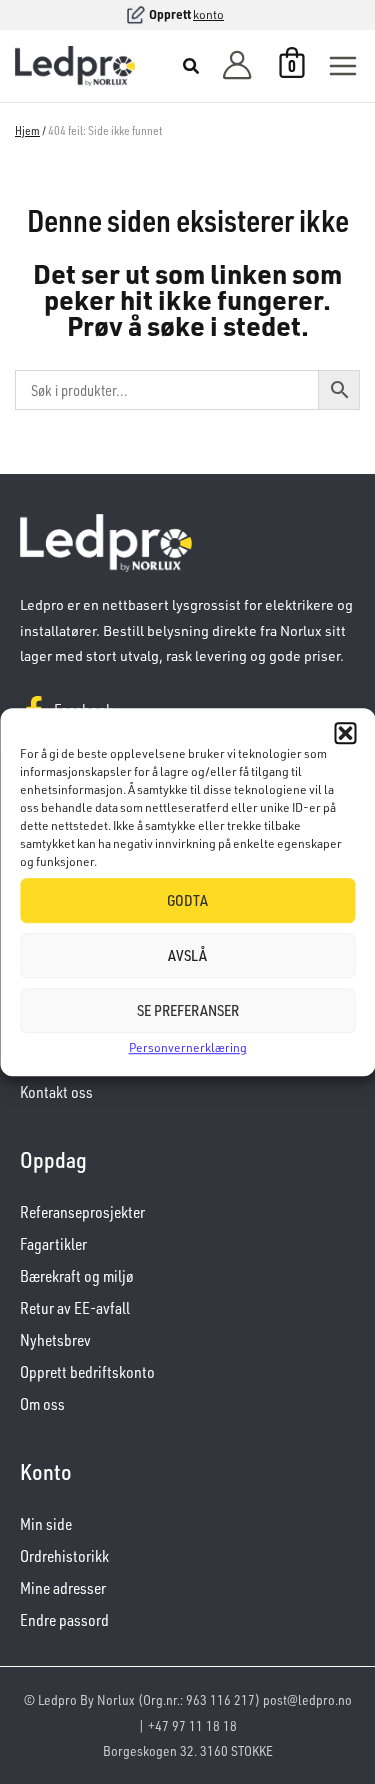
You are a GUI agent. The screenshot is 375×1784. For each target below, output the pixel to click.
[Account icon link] (237, 66)
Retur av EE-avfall (75, 1308)
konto (208, 14)
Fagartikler (53, 1244)
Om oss (42, 1404)
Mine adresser (63, 1588)
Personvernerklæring (188, 1047)
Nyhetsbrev (55, 1340)
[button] (345, 733)
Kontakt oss (56, 1092)
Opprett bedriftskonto (87, 1372)
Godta (187, 900)
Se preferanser (188, 1010)
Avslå (187, 955)
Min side (46, 1524)
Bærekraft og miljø (77, 1276)
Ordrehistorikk (64, 1556)
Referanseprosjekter (82, 1212)
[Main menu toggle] (343, 66)
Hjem (27, 130)
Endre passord (64, 1620)
